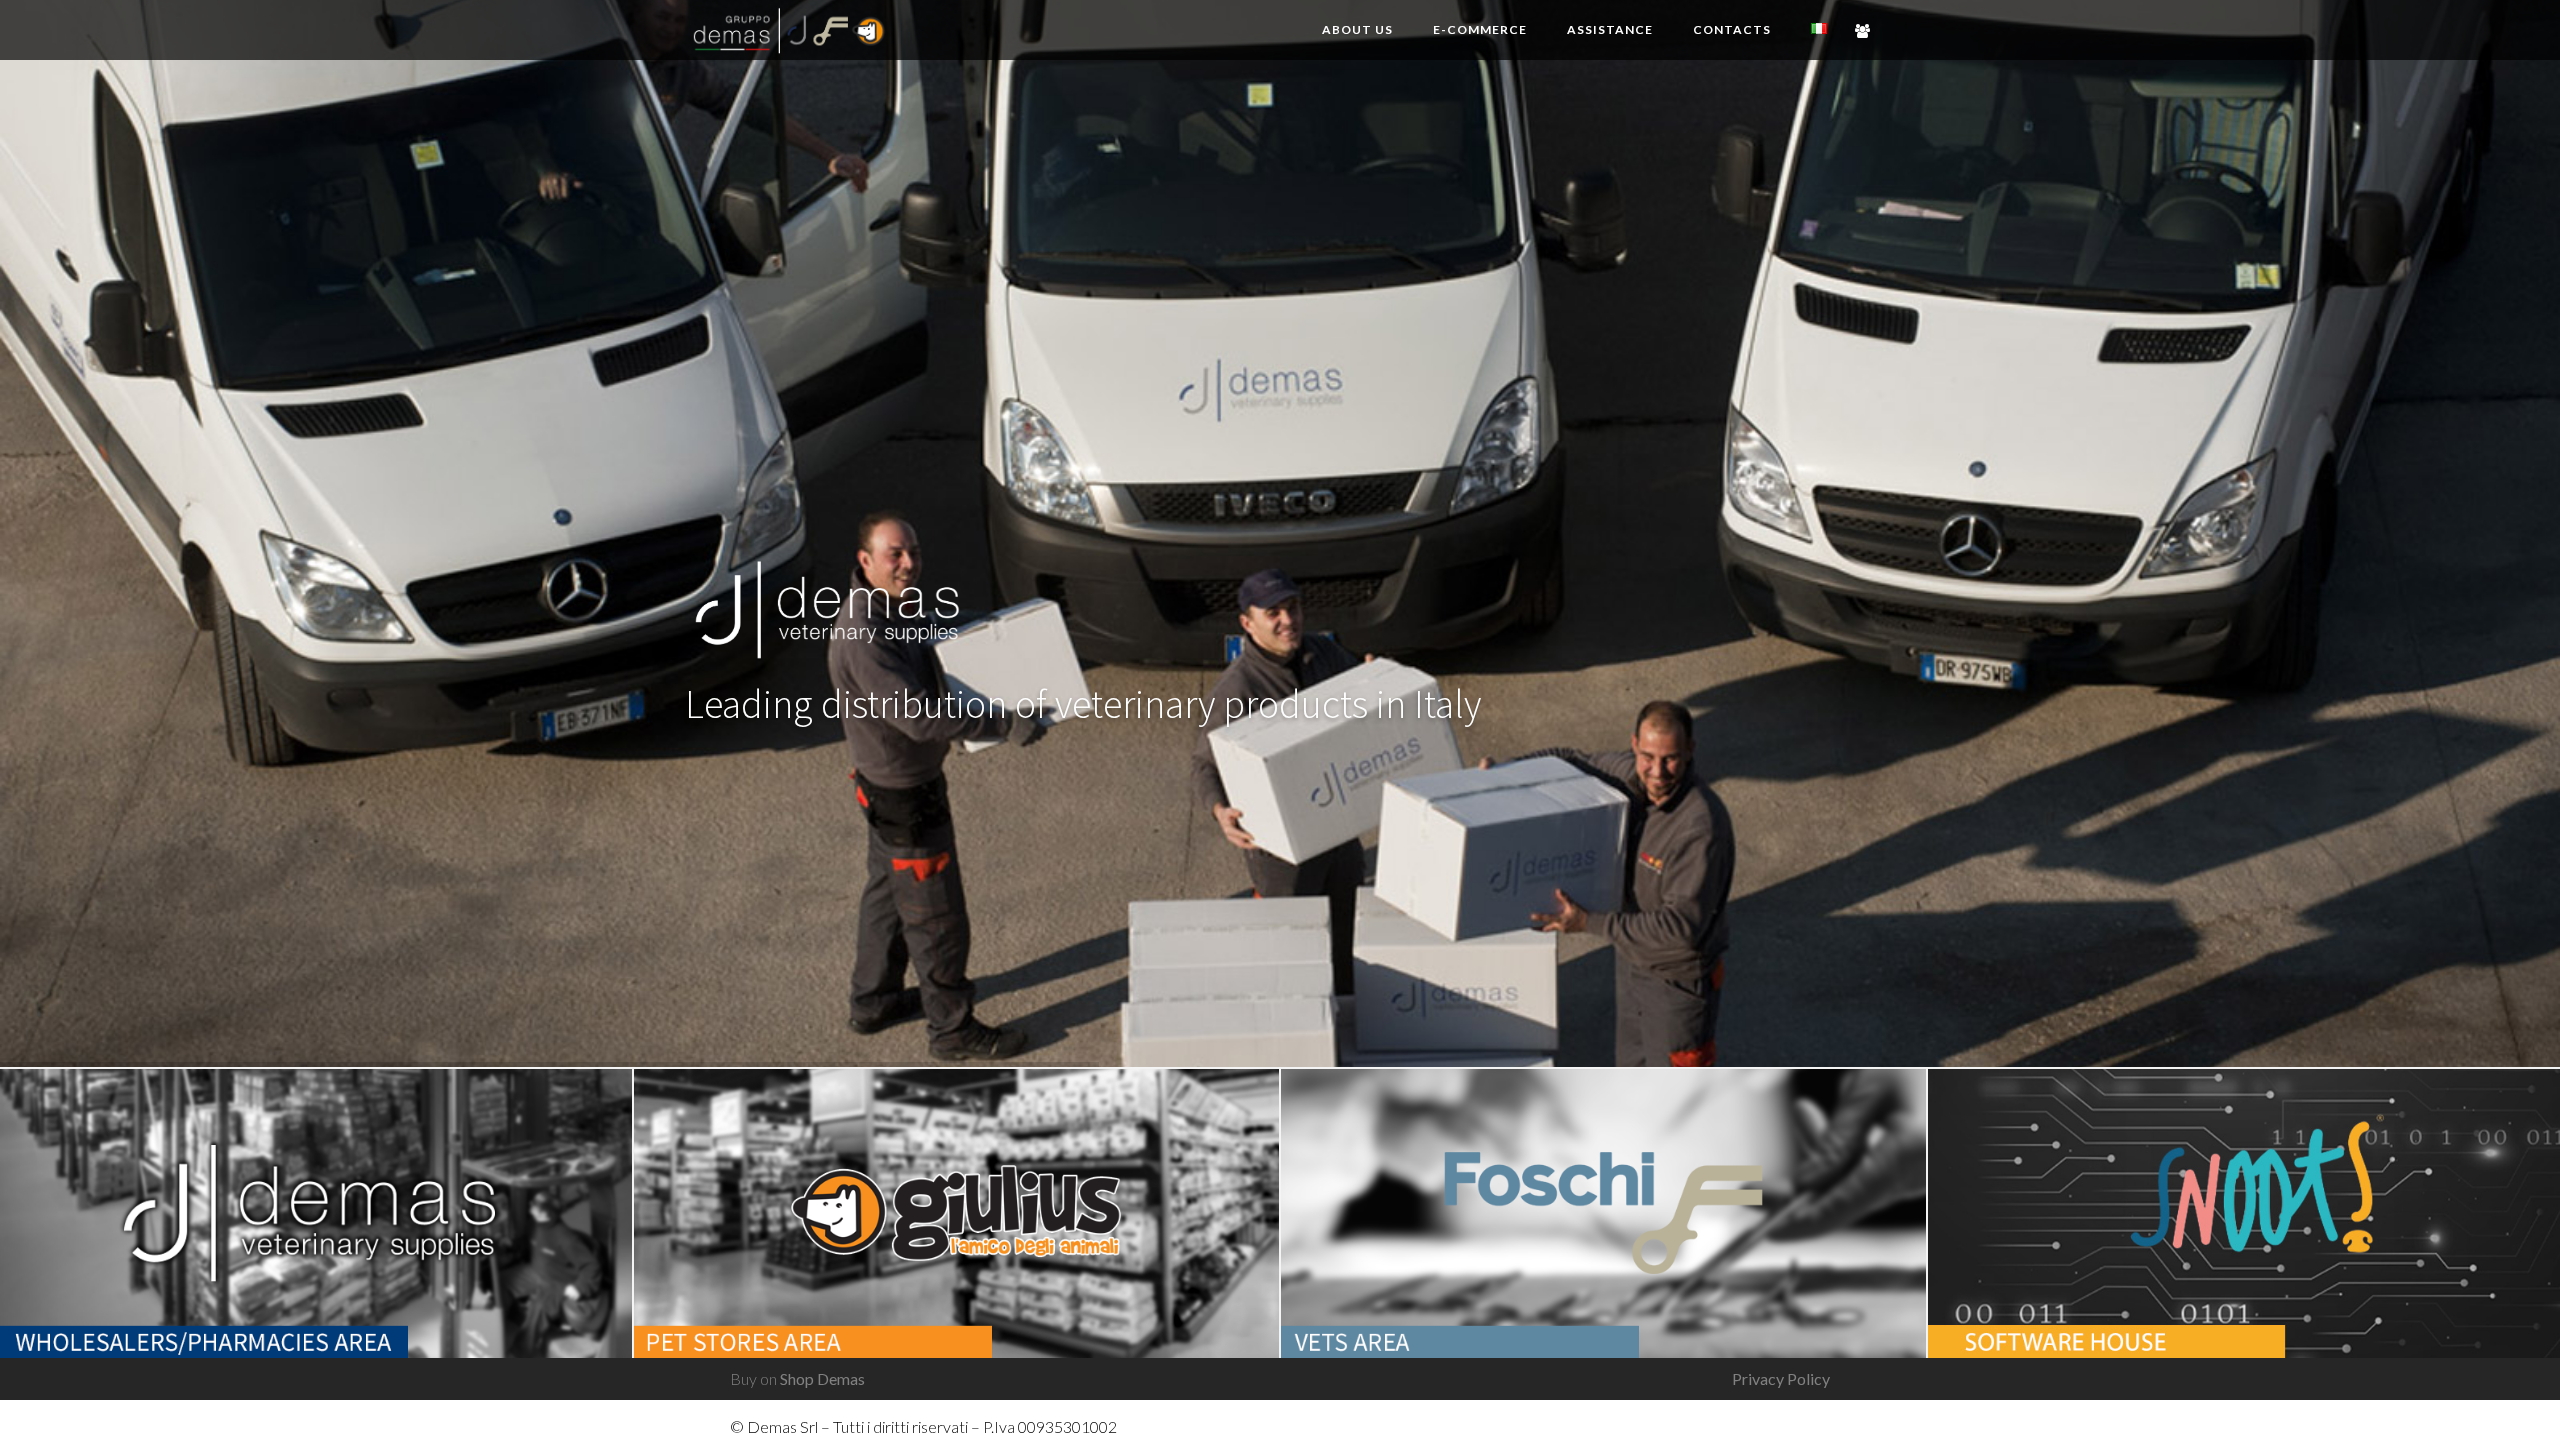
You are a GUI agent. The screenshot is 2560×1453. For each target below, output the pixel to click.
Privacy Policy (1781, 1378)
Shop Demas (822, 1378)
